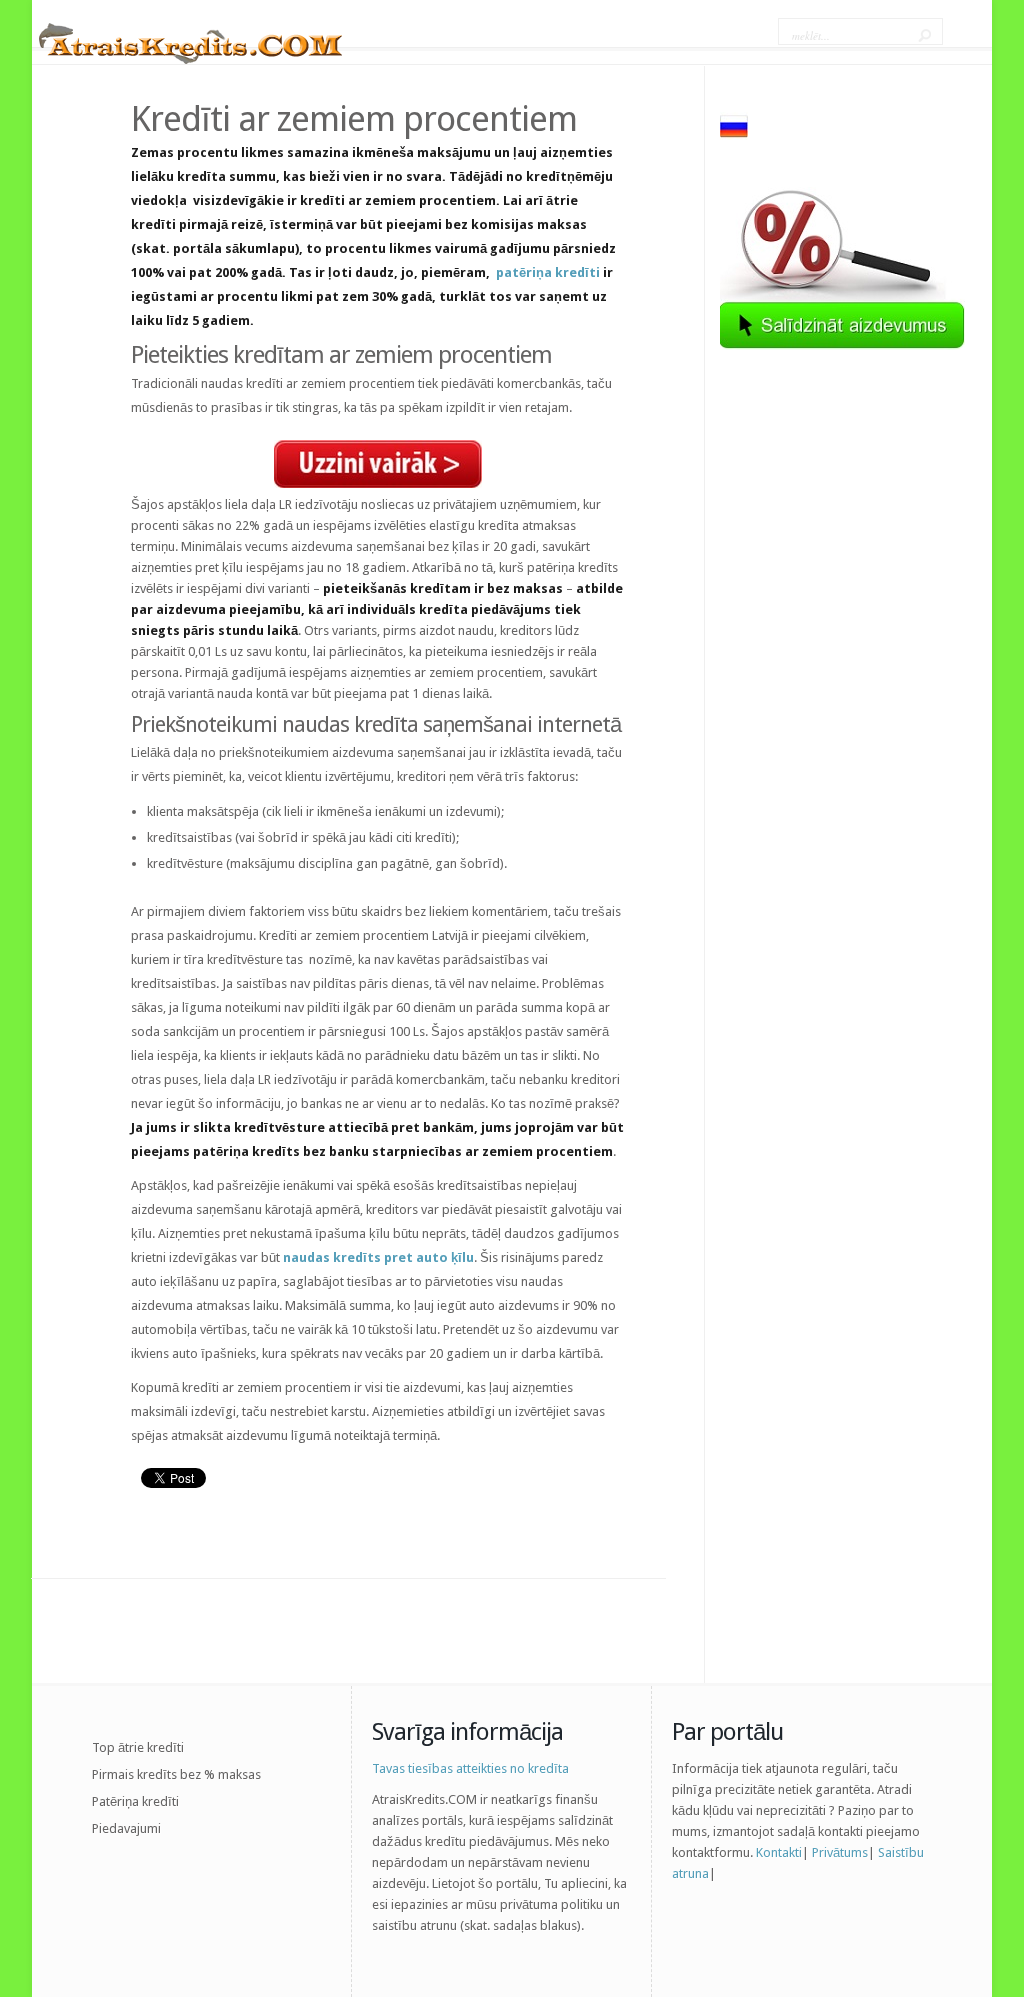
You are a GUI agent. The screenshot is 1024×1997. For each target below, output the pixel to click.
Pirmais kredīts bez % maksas (176, 1774)
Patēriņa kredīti (135, 1801)
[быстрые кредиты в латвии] (734, 135)
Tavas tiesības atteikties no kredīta (470, 1768)
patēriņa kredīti (548, 272)
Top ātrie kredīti (138, 1747)
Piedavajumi (126, 1828)
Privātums (840, 1852)
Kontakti (779, 1852)
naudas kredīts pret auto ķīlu (378, 1257)
